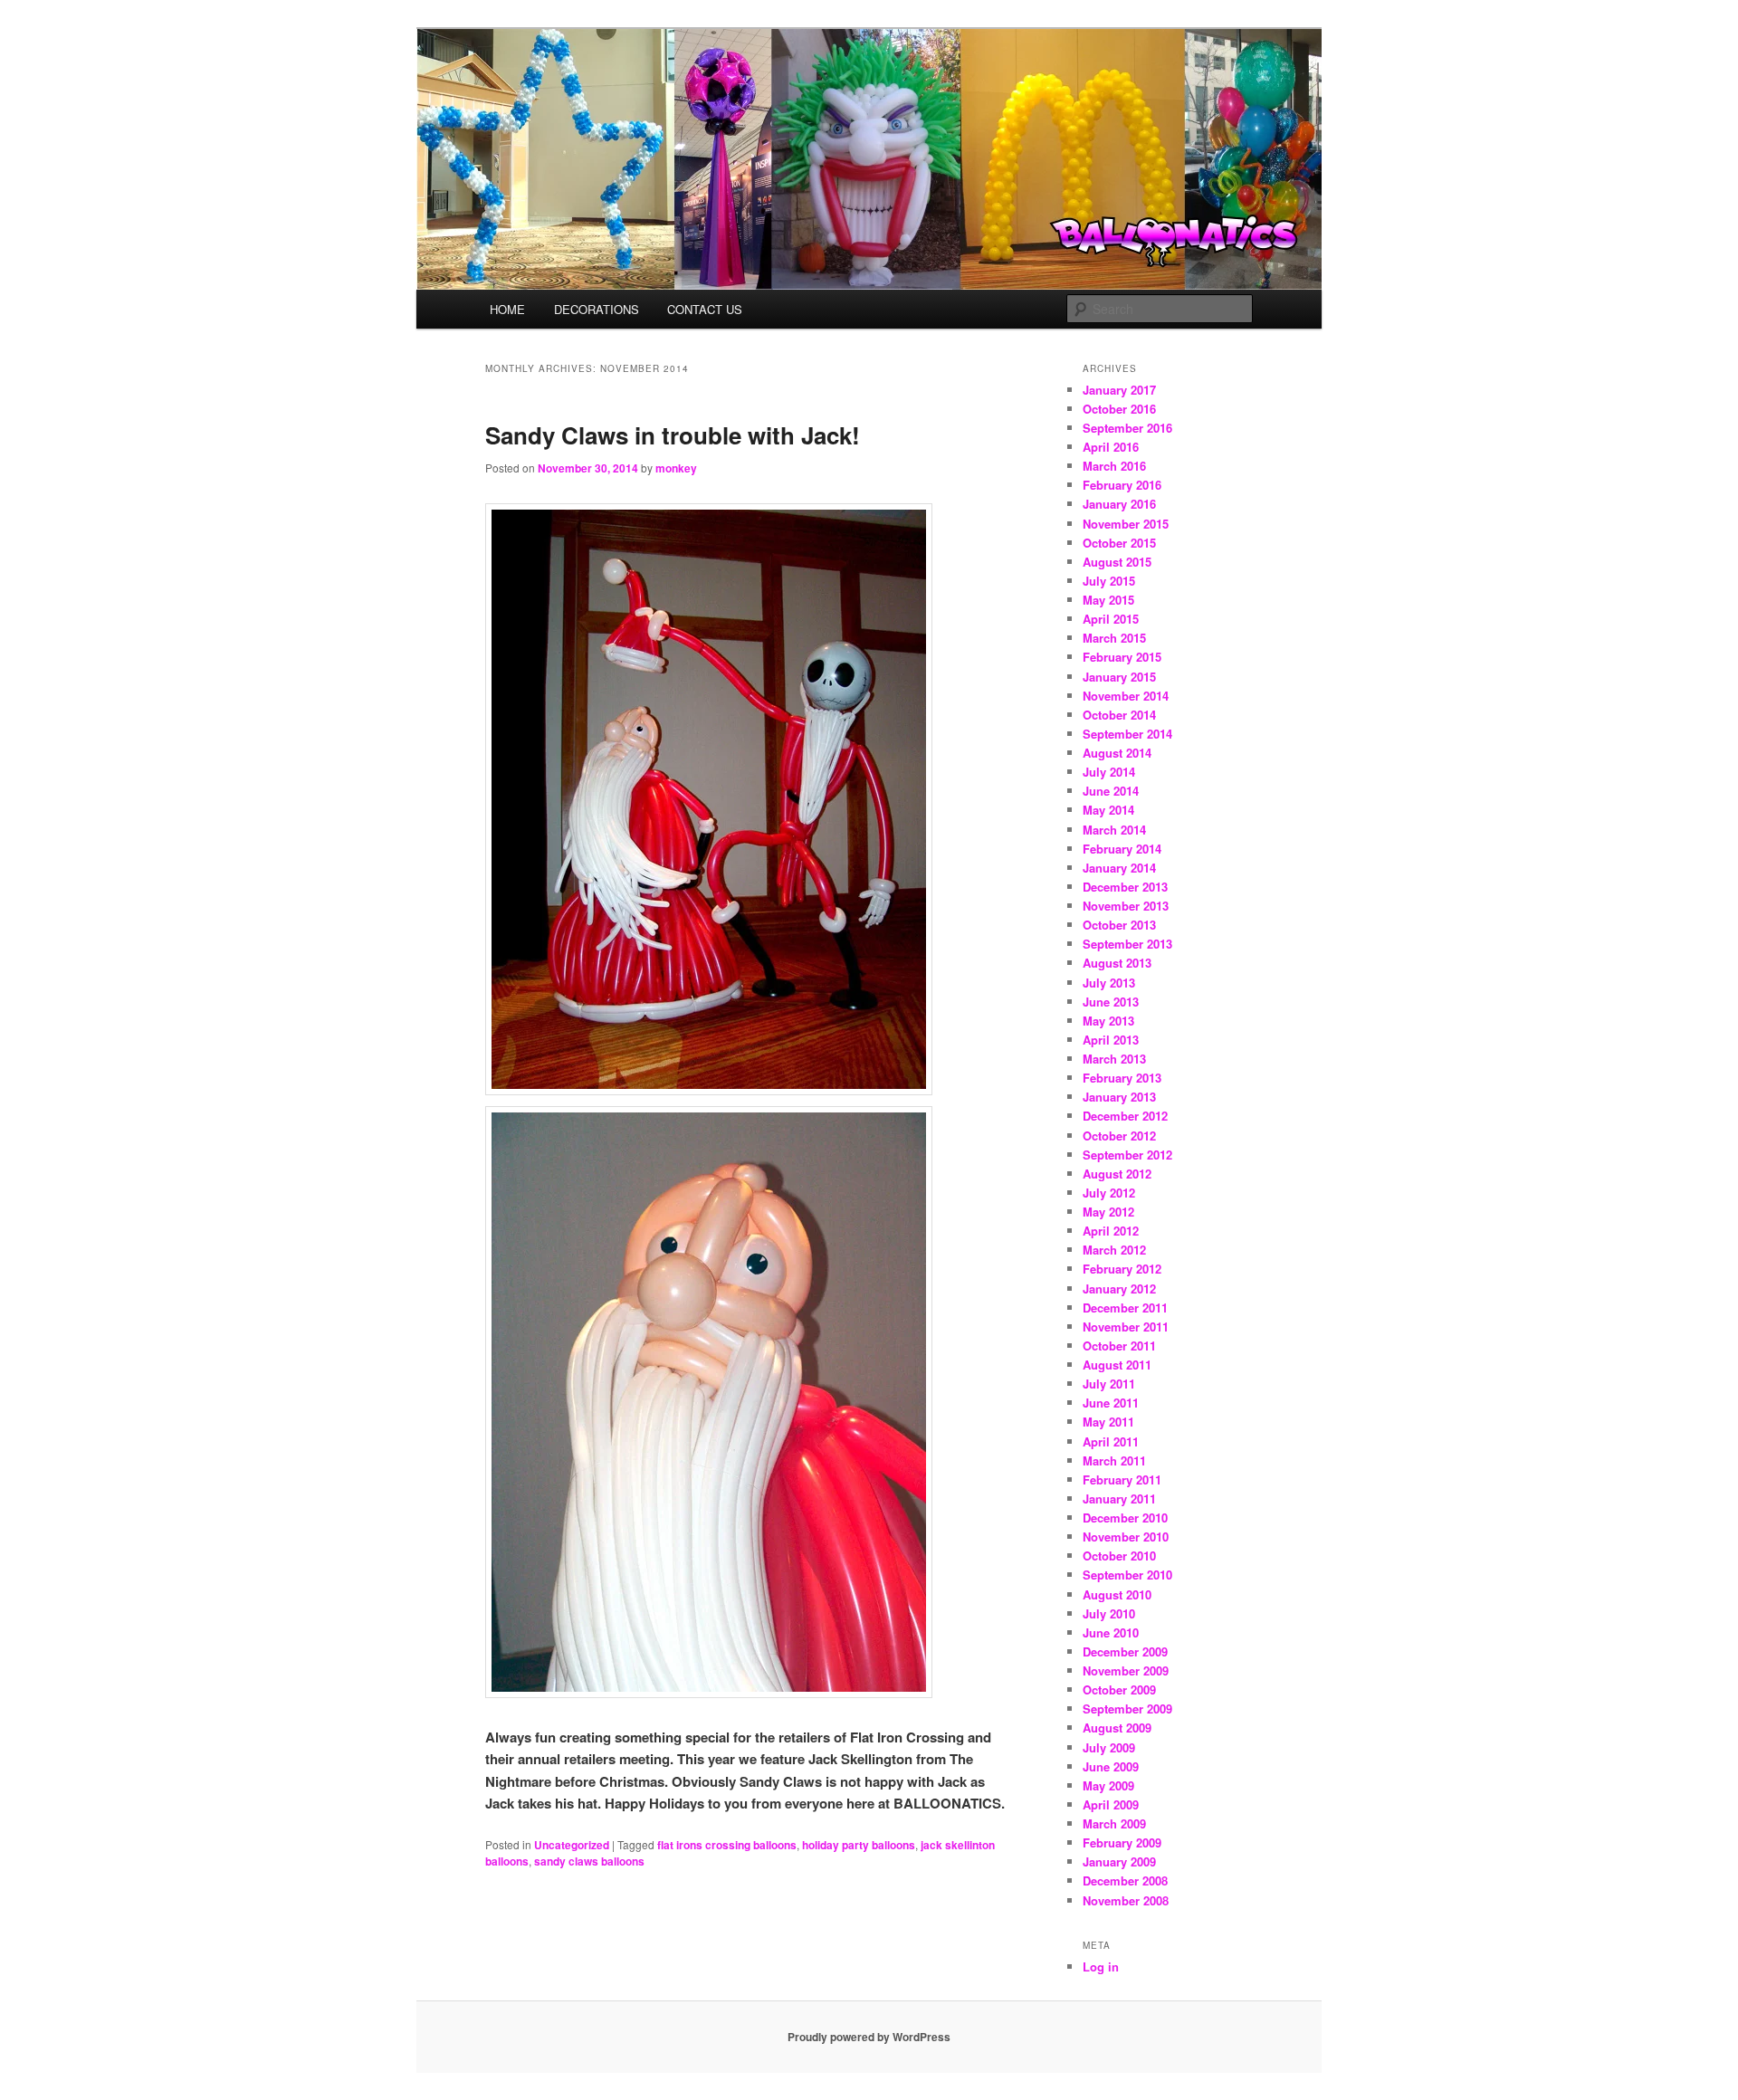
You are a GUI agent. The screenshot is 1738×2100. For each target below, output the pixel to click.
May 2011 (1108, 1422)
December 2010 (1125, 1518)
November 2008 (1126, 1900)
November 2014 (1126, 696)
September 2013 (1127, 944)
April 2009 (1111, 1804)
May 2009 (1108, 1785)
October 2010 (1119, 1556)
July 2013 (1109, 983)
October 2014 (1119, 715)
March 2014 (1114, 830)
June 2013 (1111, 1002)
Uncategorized (572, 1845)
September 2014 (1127, 734)
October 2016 (1119, 409)
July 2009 (1109, 1747)
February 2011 (1122, 1480)
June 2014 (1111, 791)
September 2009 (1127, 1709)
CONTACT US (705, 309)
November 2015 (1126, 524)
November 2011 (1126, 1327)
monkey (676, 468)
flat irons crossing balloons (727, 1845)
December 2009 (1125, 1651)
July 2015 (1109, 581)
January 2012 (1119, 1289)
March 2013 (1114, 1059)
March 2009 (1114, 1823)
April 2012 (1111, 1231)
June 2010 (1111, 1632)
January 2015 (1119, 677)
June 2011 (1111, 1403)
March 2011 (1114, 1460)
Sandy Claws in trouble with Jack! (673, 435)
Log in (1101, 1966)
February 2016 (1122, 485)
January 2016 (1119, 504)
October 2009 (1119, 1690)
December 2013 (1125, 887)
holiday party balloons (859, 1845)
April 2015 (1111, 619)
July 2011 (1109, 1384)
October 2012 (1119, 1136)
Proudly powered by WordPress (869, 2037)
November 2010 (1126, 1537)
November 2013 (1126, 906)
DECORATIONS (597, 309)
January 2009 (1119, 1861)
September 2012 (1127, 1155)
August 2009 (1117, 1728)
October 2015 (1119, 543)
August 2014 (1117, 753)
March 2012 (1114, 1250)
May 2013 (1108, 1021)
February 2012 (1122, 1269)
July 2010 (1109, 1613)
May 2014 (1108, 810)
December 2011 (1125, 1308)
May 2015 (1108, 600)
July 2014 (1109, 772)
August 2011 (1117, 1365)
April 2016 (1111, 447)
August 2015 (1117, 562)
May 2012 (1108, 1212)
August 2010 (1117, 1594)
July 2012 (1109, 1193)
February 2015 (1122, 657)
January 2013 (1119, 1097)
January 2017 (1119, 390)
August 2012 (1117, 1174)
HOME (507, 309)
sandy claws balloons (589, 1861)
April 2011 (1111, 1441)
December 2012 (1125, 1116)
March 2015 (1114, 638)
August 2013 (1117, 963)
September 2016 (1127, 428)
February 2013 (1122, 1078)
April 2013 (1111, 1040)
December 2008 (1125, 1880)
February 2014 (1122, 849)
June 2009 (1111, 1766)
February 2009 (1122, 1842)
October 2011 (1119, 1346)
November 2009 (1126, 1670)
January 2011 (1119, 1499)
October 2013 (1119, 925)
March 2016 (1114, 466)
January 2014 (1119, 868)
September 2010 (1127, 1575)
